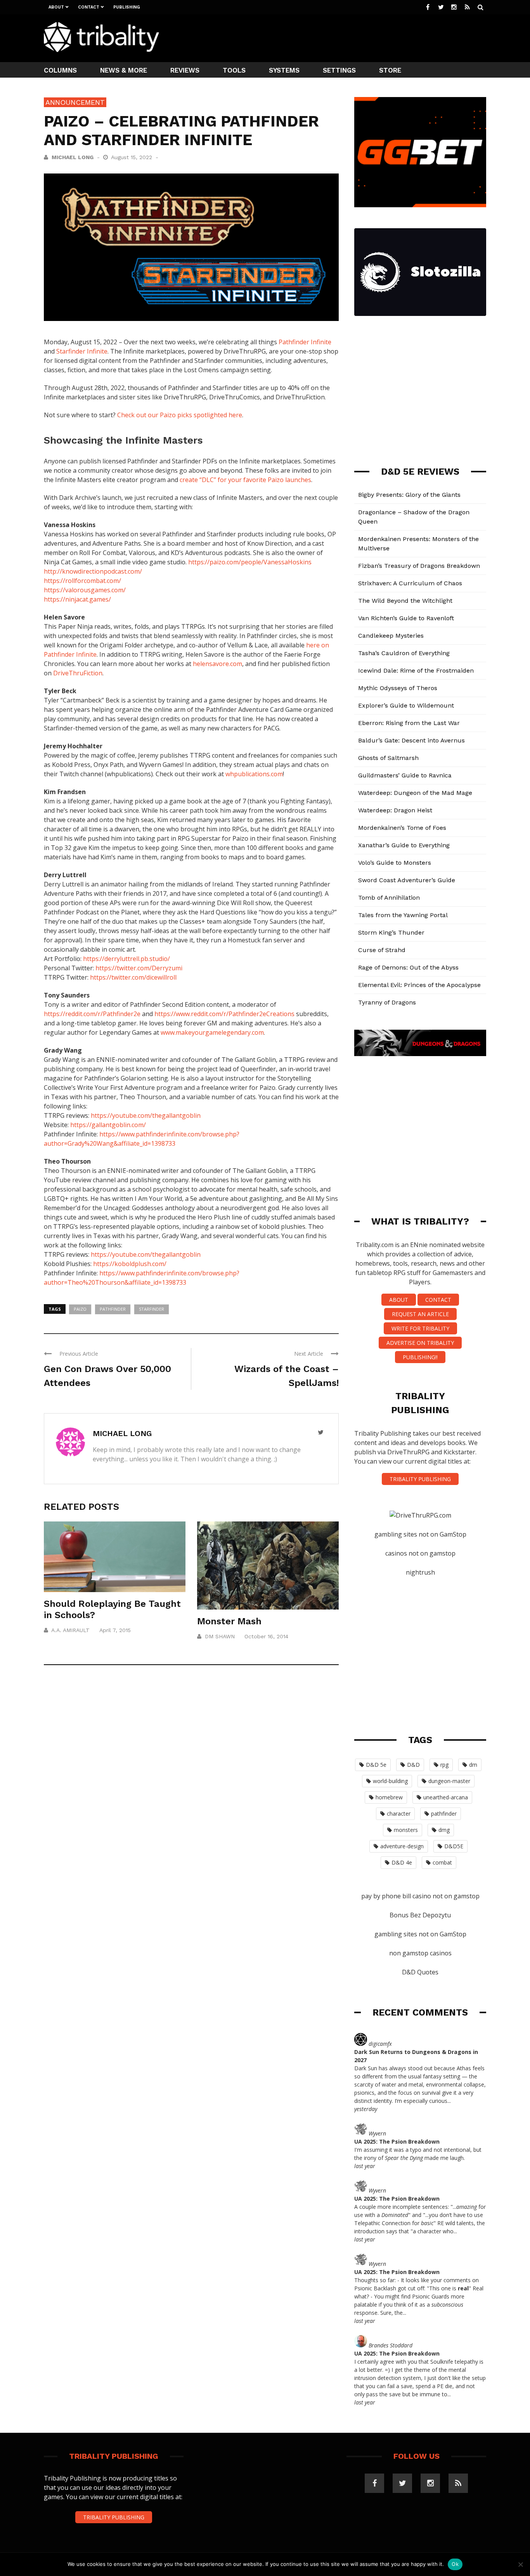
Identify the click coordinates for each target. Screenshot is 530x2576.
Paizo (80, 1309)
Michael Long (73, 157)
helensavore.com (217, 664)
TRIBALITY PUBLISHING (420, 1479)
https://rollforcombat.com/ (82, 581)
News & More (124, 70)
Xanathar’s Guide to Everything (404, 845)
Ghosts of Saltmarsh (388, 758)
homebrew (389, 1797)
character (399, 1814)
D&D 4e (402, 1862)
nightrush (420, 1572)
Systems (284, 70)
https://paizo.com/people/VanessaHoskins (250, 562)
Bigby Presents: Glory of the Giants (409, 495)
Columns (60, 70)
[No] (520, 2564)
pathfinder (113, 1309)
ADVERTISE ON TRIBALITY (420, 1343)
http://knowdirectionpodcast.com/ (93, 571)
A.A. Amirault (70, 1630)
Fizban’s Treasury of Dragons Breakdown (419, 566)
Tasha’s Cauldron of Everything (404, 653)
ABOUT (399, 1300)
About (56, 7)
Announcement (75, 102)
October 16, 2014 (266, 1636)
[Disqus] (191, 1785)
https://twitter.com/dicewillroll (133, 977)
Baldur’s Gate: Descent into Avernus (411, 740)
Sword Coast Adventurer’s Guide (407, 880)
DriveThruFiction (78, 673)
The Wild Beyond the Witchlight (405, 601)
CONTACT (438, 1300)
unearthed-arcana (446, 1797)
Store (390, 70)
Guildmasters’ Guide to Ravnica (405, 775)
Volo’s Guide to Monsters (395, 863)
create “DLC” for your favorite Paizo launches (245, 480)
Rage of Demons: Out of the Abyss (408, 967)
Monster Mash (229, 1621)
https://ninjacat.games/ (77, 599)
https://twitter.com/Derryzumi (139, 968)
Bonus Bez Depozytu (420, 1915)
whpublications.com (254, 774)
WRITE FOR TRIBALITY (420, 1328)
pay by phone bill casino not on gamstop (420, 1896)
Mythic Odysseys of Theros (398, 688)
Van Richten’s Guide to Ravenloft (406, 618)
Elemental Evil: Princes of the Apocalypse (419, 985)
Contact (89, 7)
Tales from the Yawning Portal (403, 915)
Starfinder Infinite (82, 351)
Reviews (185, 70)
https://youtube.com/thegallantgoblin (146, 1115)
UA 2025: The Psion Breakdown (397, 2141)
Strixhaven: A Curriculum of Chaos (410, 583)
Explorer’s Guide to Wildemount (406, 705)
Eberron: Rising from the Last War (409, 723)
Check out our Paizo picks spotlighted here (180, 415)
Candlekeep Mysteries (391, 636)
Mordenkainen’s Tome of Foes (402, 828)
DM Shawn (220, 1636)
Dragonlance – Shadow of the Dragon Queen (414, 517)
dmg (444, 1830)
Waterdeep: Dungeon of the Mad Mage (415, 793)
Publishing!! (420, 1357)
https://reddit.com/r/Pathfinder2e (92, 1014)
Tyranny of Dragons (387, 1002)
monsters (406, 1830)
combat (442, 1862)
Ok (455, 2564)
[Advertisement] (345, 37)
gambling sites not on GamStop (420, 1534)
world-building (390, 1781)
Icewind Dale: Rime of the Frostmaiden (416, 670)
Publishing (127, 7)
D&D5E (454, 1846)
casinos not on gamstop (420, 1553)
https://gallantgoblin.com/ (108, 1125)
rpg (444, 1765)
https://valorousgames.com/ (85, 590)
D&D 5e (376, 1765)
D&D (413, 1765)
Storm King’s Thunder (391, 932)
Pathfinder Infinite (305, 342)
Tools (234, 70)
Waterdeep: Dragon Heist (395, 810)
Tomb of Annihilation (389, 898)
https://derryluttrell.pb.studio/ (126, 959)
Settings (339, 70)
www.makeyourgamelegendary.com (212, 1032)
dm (473, 1765)
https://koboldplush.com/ (130, 1264)
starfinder (152, 1309)
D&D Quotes (420, 1972)
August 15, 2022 (132, 157)
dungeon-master (449, 1781)
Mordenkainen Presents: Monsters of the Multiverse (418, 544)
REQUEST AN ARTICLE (420, 1314)
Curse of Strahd (382, 950)
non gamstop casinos (420, 1953)
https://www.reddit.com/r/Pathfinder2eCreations (224, 1014)
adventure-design (402, 1846)
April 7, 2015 (115, 1630)
